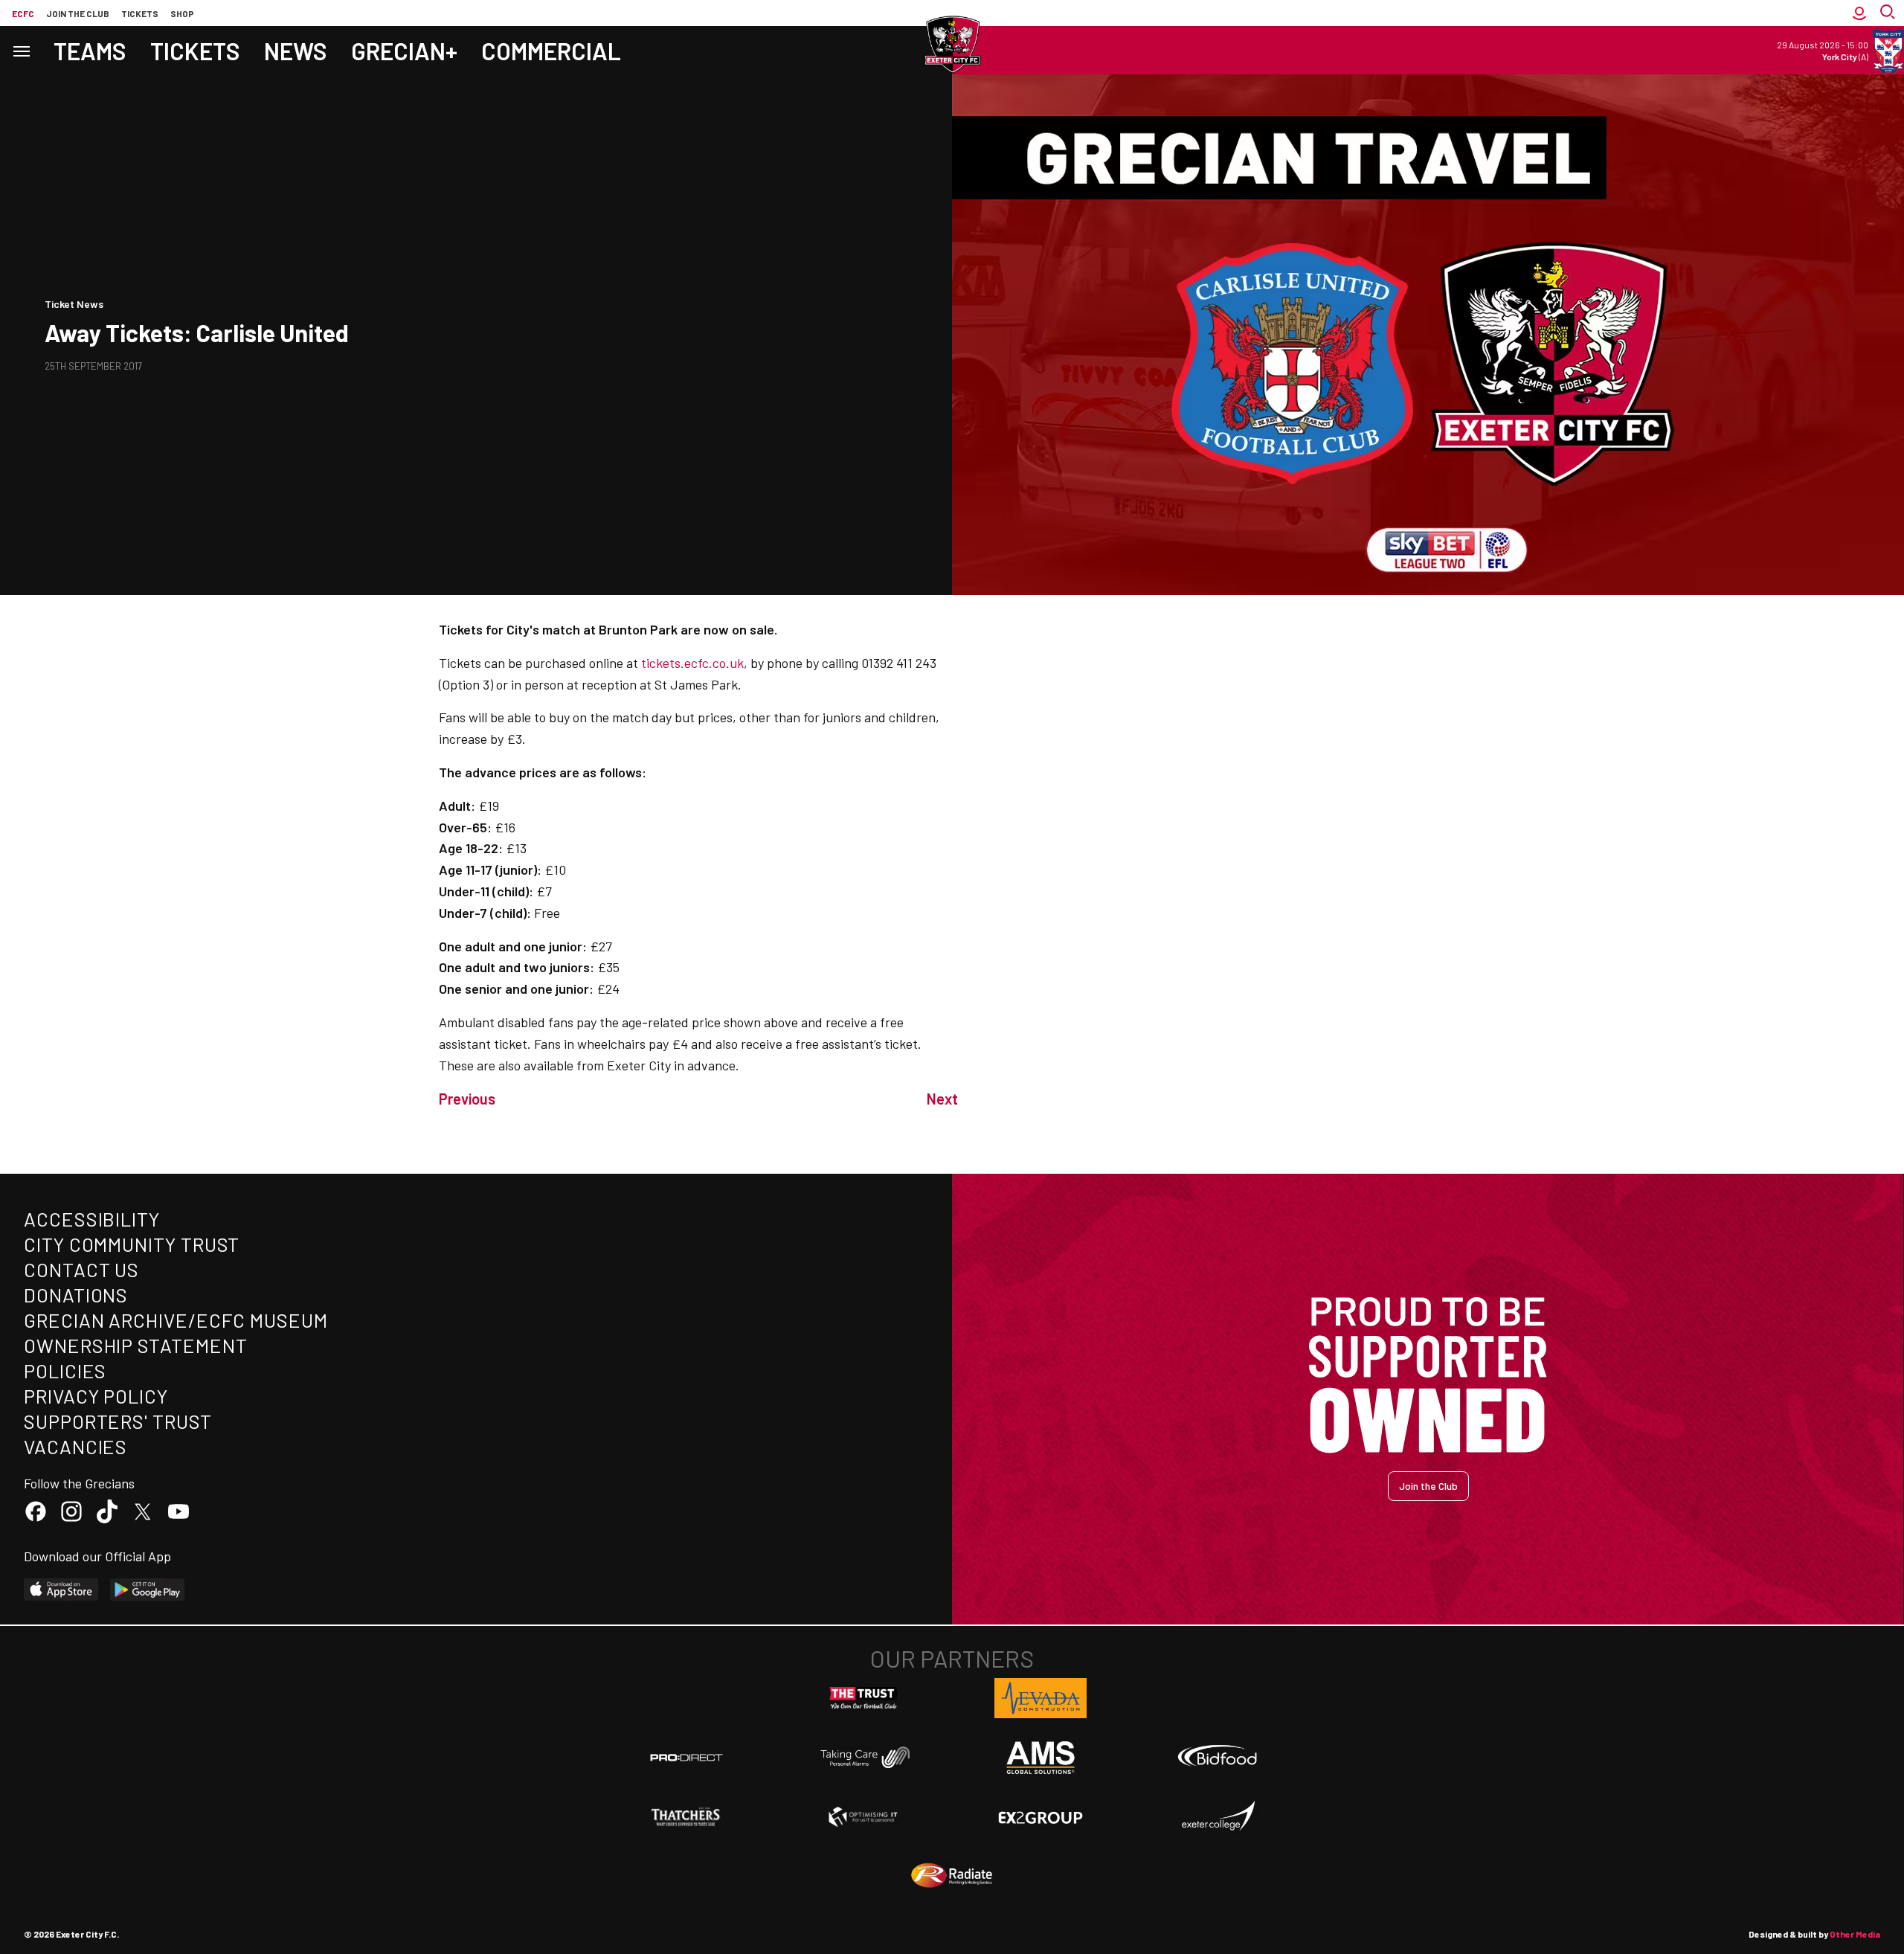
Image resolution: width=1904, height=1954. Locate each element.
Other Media (1855, 1934)
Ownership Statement (135, 1345)
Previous (467, 1099)
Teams (90, 51)
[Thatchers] (686, 1817)
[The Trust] (863, 1698)
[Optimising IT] (863, 1817)
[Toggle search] (1889, 13)
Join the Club (1428, 1486)
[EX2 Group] (1041, 1816)
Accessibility (92, 1219)
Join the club (78, 13)
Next (942, 1099)
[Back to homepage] (952, 45)
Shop (182, 13)
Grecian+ (404, 51)
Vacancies (75, 1446)
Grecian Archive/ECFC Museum (176, 1320)
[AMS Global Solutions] (1041, 1758)
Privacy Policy (96, 1396)
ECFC (23, 13)
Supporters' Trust (118, 1421)
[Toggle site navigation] (21, 50)
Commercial (551, 51)
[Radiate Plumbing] (952, 1876)
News (296, 51)
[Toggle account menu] (1859, 13)
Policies (65, 1370)
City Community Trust (132, 1244)
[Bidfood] (1218, 1758)
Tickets (140, 13)
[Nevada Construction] (1041, 1698)
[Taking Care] (863, 1757)
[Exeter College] (1218, 1816)
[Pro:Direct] (686, 1757)
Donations (76, 1295)
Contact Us (81, 1269)
